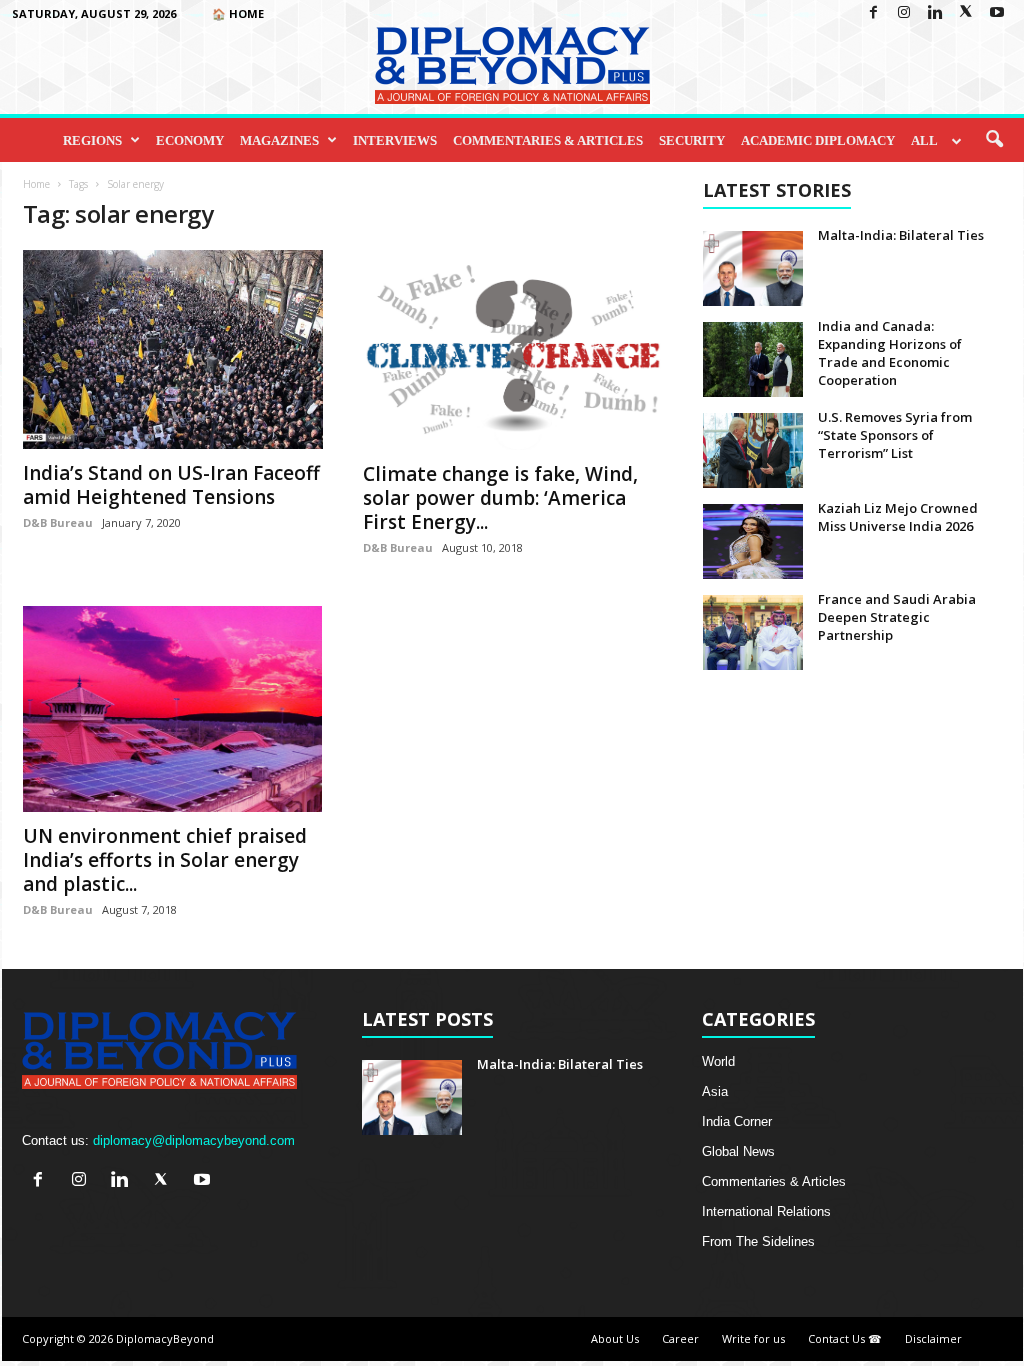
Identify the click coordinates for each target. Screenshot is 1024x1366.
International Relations (766, 1211)
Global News (738, 1151)
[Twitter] (966, 13)
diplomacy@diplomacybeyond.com (194, 1140)
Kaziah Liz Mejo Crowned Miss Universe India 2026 (898, 517)
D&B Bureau (58, 522)
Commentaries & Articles (548, 140)
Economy (190, 140)
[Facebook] (873, 13)
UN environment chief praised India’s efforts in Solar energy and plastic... (165, 860)
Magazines (279, 140)
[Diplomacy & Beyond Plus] (512, 65)
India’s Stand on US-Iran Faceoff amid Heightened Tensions (171, 485)
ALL (924, 140)
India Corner (737, 1121)
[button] (994, 140)
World (718, 1061)
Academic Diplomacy (818, 140)
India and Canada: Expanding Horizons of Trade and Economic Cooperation (890, 353)
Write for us (753, 1338)
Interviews (395, 140)
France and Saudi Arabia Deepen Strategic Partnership (897, 617)
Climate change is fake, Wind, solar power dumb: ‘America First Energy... (500, 498)
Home (36, 184)
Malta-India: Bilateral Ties (901, 235)
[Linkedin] (935, 13)
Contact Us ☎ (845, 1338)
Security (692, 140)
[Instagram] (904, 13)
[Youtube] (997, 13)
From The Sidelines (758, 1241)
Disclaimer (933, 1338)
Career (680, 1338)
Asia (715, 1091)
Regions (92, 140)
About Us (615, 1338)
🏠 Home (238, 13)
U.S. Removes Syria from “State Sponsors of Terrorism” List (895, 435)
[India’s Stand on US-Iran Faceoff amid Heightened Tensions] (173, 349)
